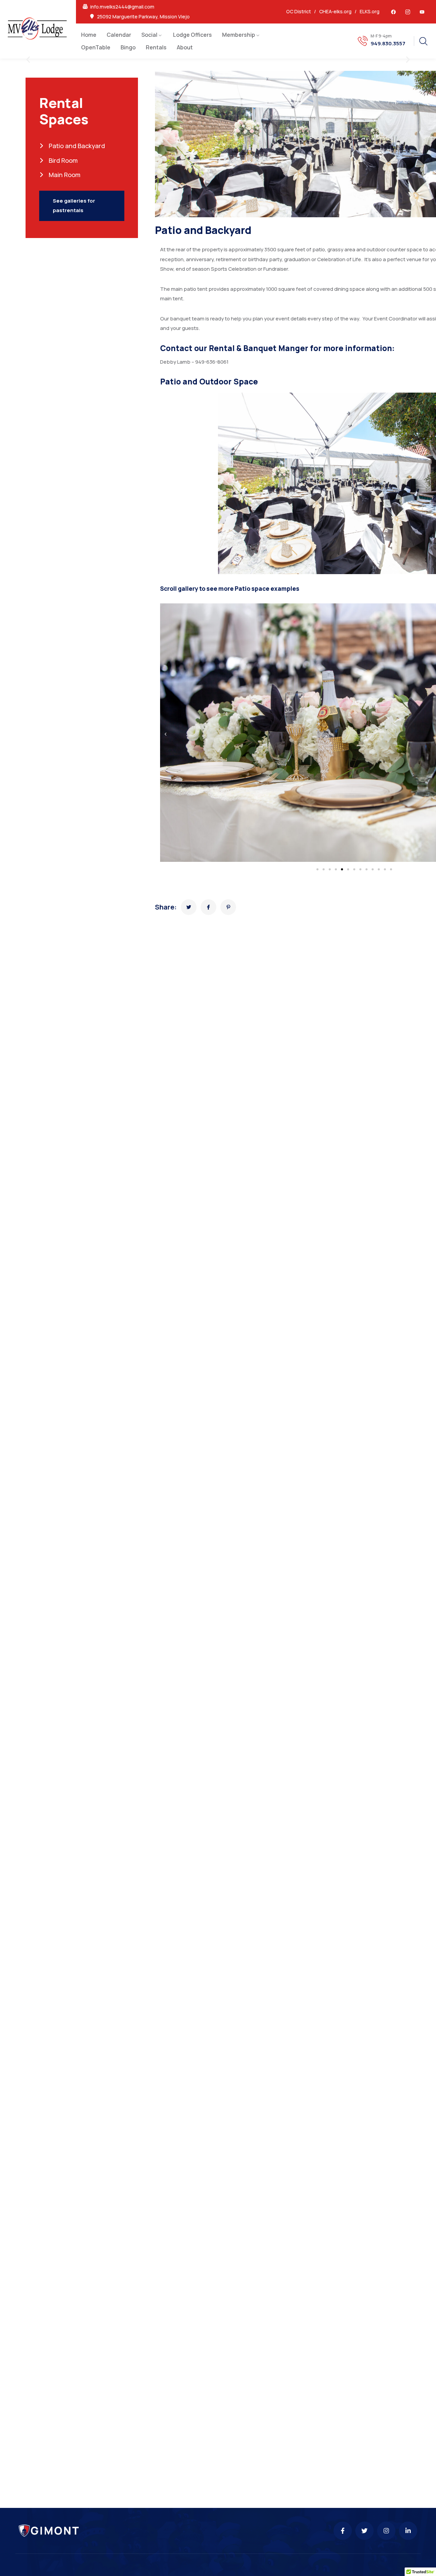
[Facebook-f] (343, 2531)
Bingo (128, 47)
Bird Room (63, 160)
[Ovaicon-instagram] (408, 12)
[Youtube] (422, 12)
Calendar (119, 35)
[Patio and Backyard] (189, 907)
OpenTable (96, 47)
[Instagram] (386, 2531)
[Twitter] (364, 2531)
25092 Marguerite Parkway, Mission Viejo (143, 17)
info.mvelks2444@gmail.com (122, 7)
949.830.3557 (388, 44)
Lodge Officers (192, 35)
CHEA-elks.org (335, 11)
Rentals (156, 47)
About (185, 47)
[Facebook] (393, 12)
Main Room (64, 175)
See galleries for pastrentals (74, 206)
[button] (28, 60)
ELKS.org (370, 11)
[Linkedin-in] (408, 2531)
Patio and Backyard (76, 146)
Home (89, 35)
